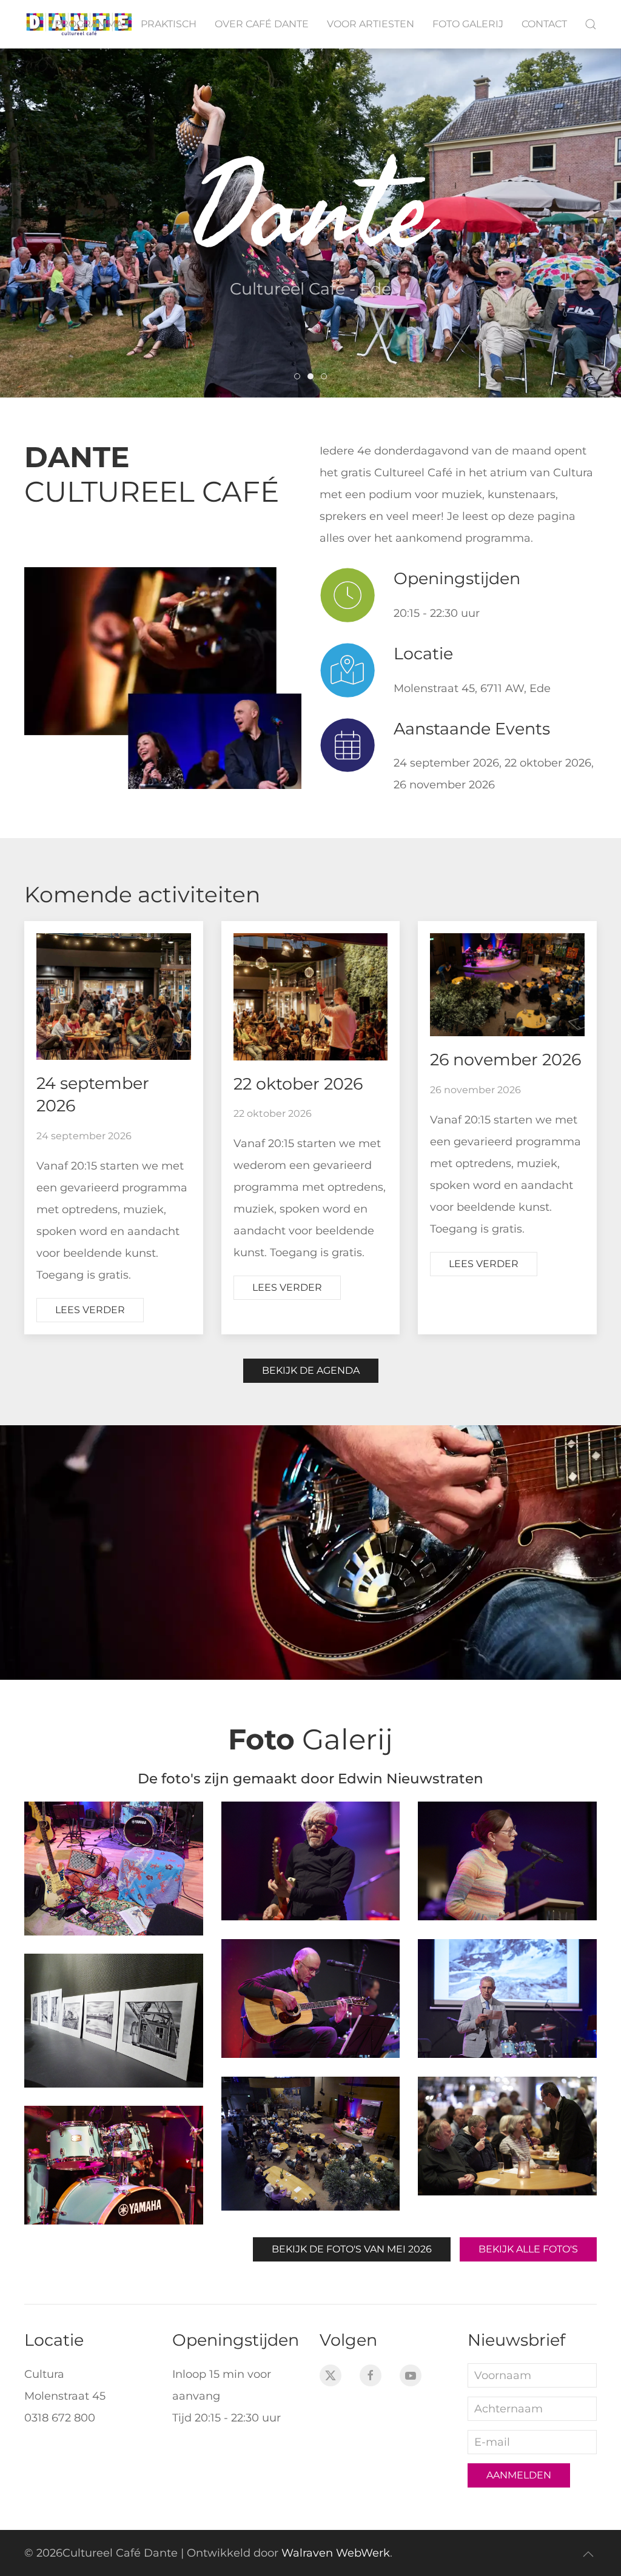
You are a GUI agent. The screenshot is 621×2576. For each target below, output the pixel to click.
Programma (89, 24)
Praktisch (169, 24)
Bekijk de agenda (311, 1370)
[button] (591, 24)
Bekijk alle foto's (528, 2249)
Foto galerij (468, 24)
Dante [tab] (300, 379)
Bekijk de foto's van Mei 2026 (352, 2249)
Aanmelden (519, 2475)
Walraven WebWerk (336, 2553)
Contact (544, 24)
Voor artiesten (371, 24)
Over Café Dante (262, 24)
